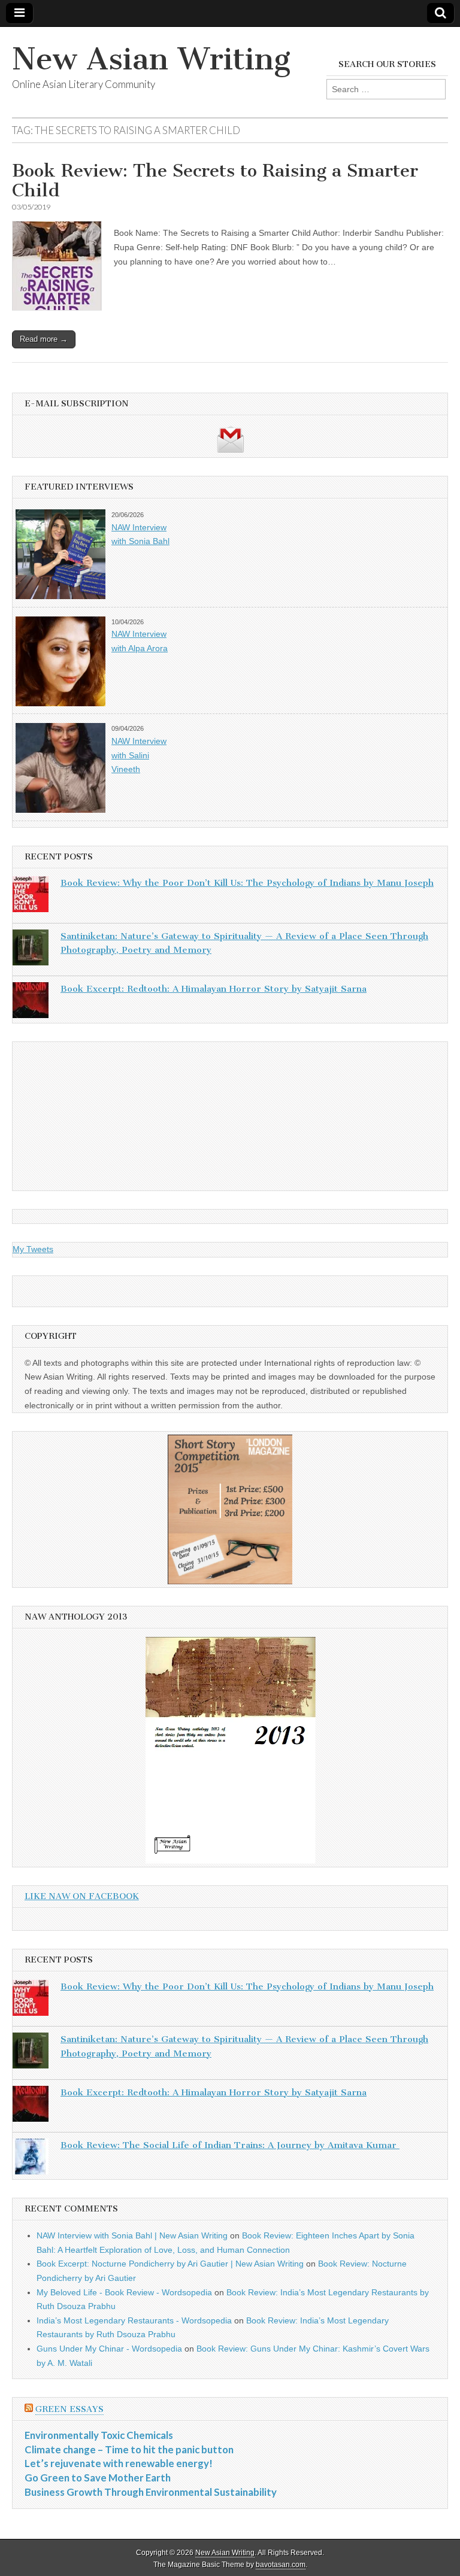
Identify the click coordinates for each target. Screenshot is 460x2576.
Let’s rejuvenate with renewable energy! (119, 2463)
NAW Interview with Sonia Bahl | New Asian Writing (132, 2235)
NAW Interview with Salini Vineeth (139, 755)
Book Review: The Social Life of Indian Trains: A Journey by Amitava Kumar (230, 2145)
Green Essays (69, 2409)
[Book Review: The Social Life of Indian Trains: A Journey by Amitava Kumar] (31, 2159)
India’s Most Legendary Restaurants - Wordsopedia (134, 2320)
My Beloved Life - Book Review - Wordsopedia (124, 2292)
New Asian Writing (151, 59)
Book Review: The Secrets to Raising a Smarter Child (215, 181)
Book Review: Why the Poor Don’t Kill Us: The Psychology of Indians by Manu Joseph (247, 883)
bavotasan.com (281, 2565)
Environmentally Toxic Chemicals (99, 2435)
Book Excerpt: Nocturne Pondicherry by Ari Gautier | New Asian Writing (170, 2264)
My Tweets (33, 1249)
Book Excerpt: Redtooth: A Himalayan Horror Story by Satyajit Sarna (214, 989)
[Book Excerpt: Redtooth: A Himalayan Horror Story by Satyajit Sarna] (31, 1003)
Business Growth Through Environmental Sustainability (151, 2492)
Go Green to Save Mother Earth (98, 2478)
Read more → (44, 339)
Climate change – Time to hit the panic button (129, 2449)
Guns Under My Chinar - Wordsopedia (109, 2349)
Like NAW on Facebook (82, 1896)
